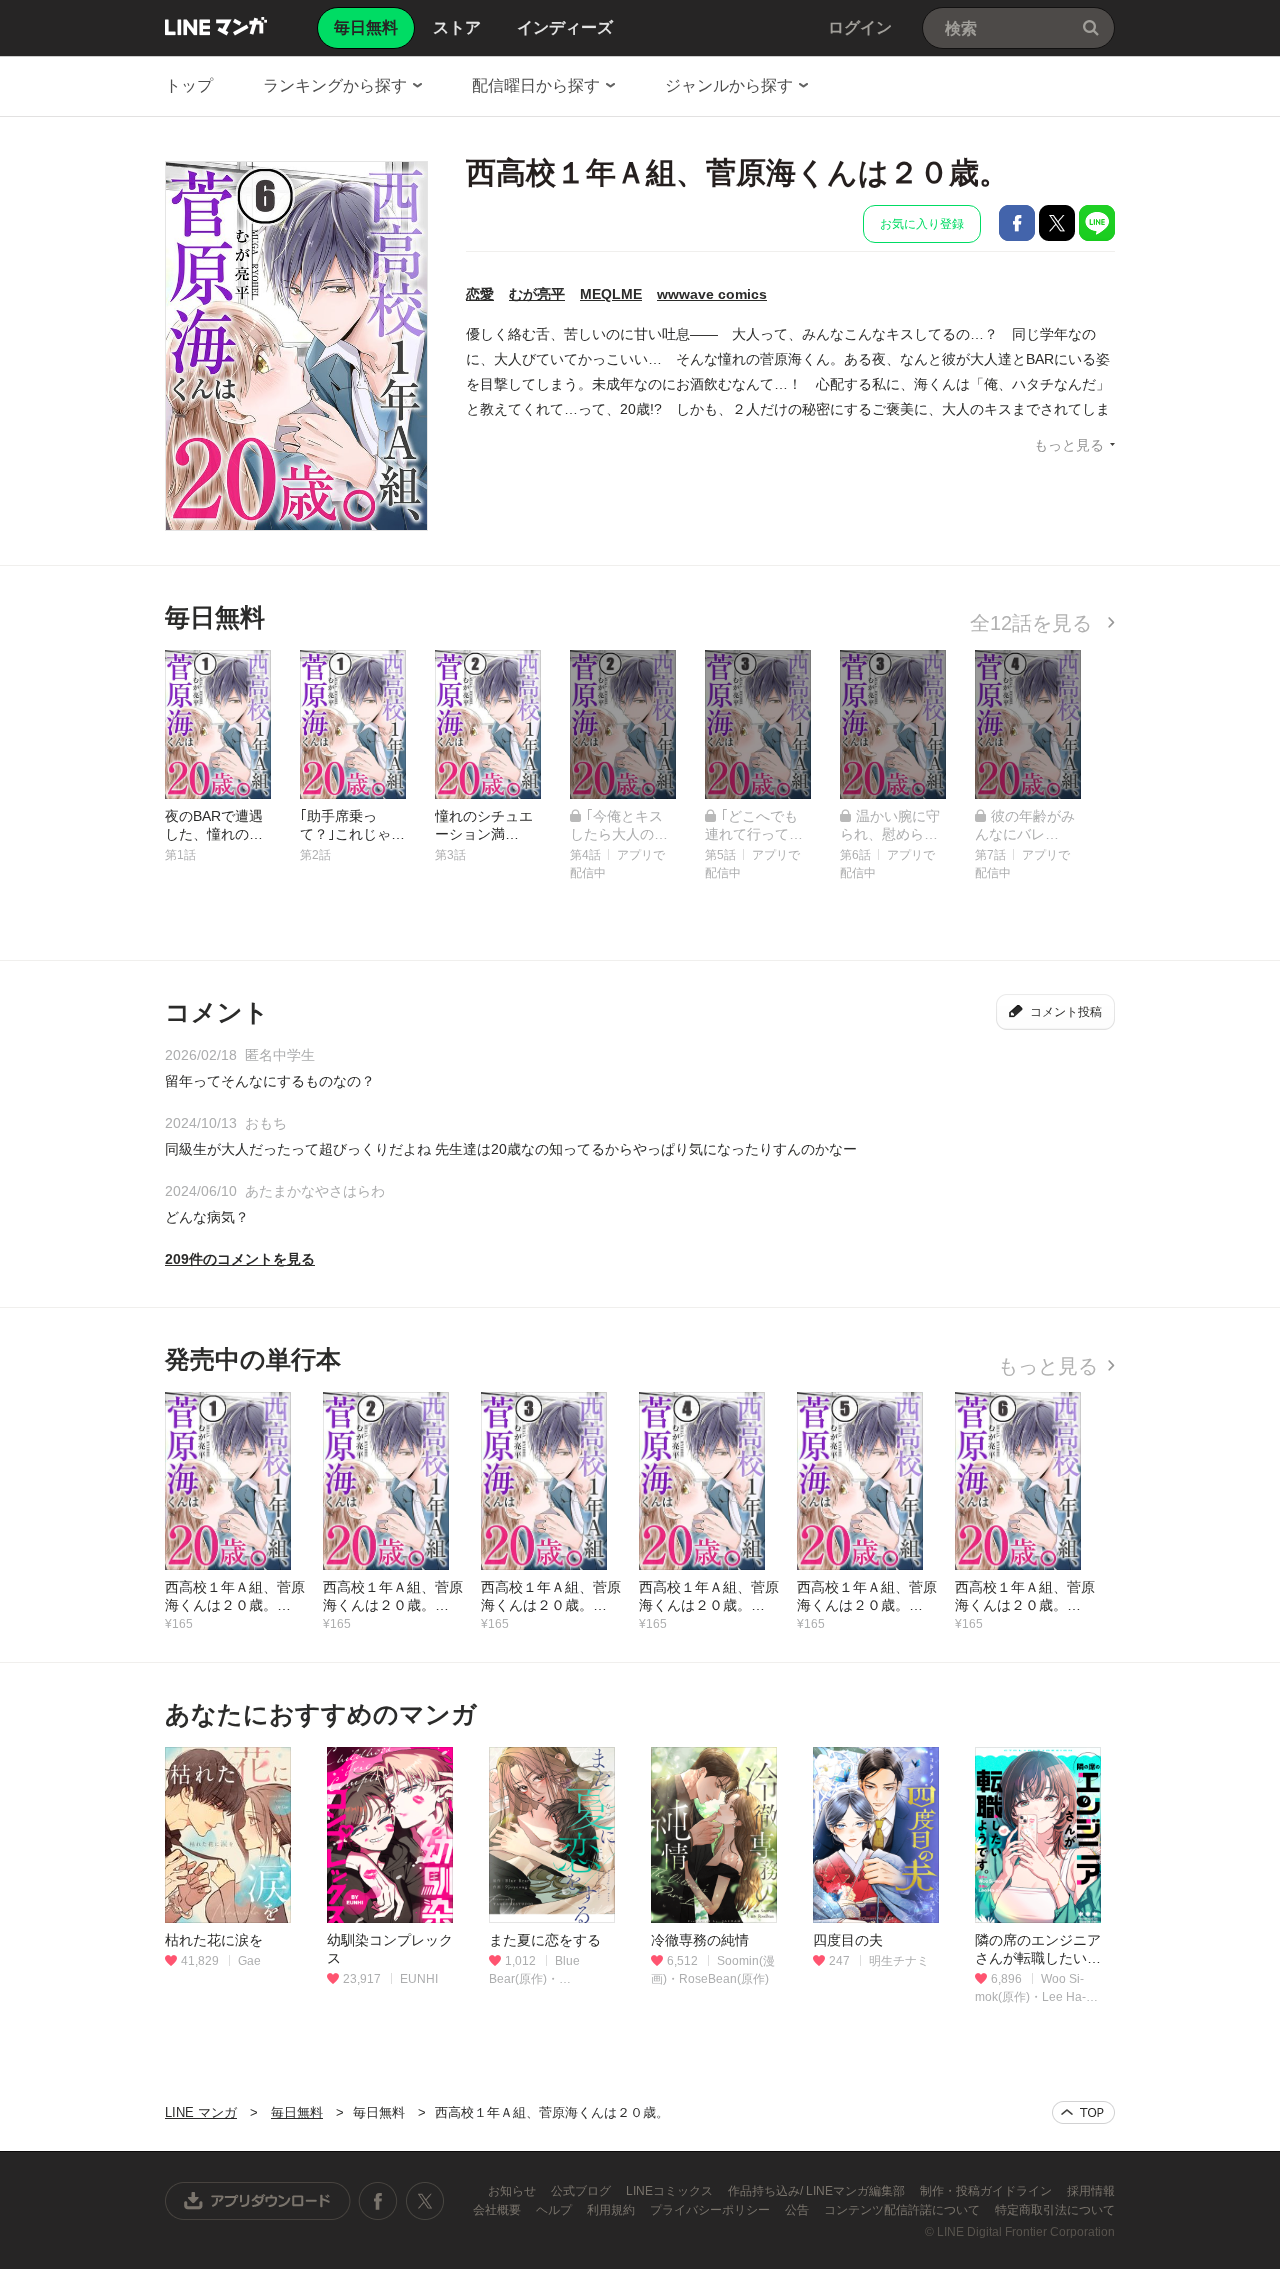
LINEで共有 (1097, 223)
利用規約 (612, 2210)
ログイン (860, 27)
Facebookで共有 (1017, 223)
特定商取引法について (1055, 2210)
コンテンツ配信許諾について (903, 2210)
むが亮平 (537, 294)
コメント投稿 (1066, 1012)
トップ (189, 85)
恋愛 (480, 294)
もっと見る (1069, 445)
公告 (798, 2210)
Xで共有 (1057, 223)
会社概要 (498, 2210)
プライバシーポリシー (711, 2210)
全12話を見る (1034, 623)
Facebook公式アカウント (378, 2201)
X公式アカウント (424, 2201)
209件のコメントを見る (240, 1259)
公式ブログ (582, 2191)
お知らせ (513, 2191)
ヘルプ (555, 2210)
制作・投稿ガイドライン (987, 2191)
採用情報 (1091, 2191)
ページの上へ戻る (1083, 2112)
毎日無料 (297, 2112)
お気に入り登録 (922, 224)
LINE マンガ (216, 26)
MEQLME (611, 294)
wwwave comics (712, 294)
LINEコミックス (671, 2191)
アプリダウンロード (258, 2201)
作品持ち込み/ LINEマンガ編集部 (818, 2191)
